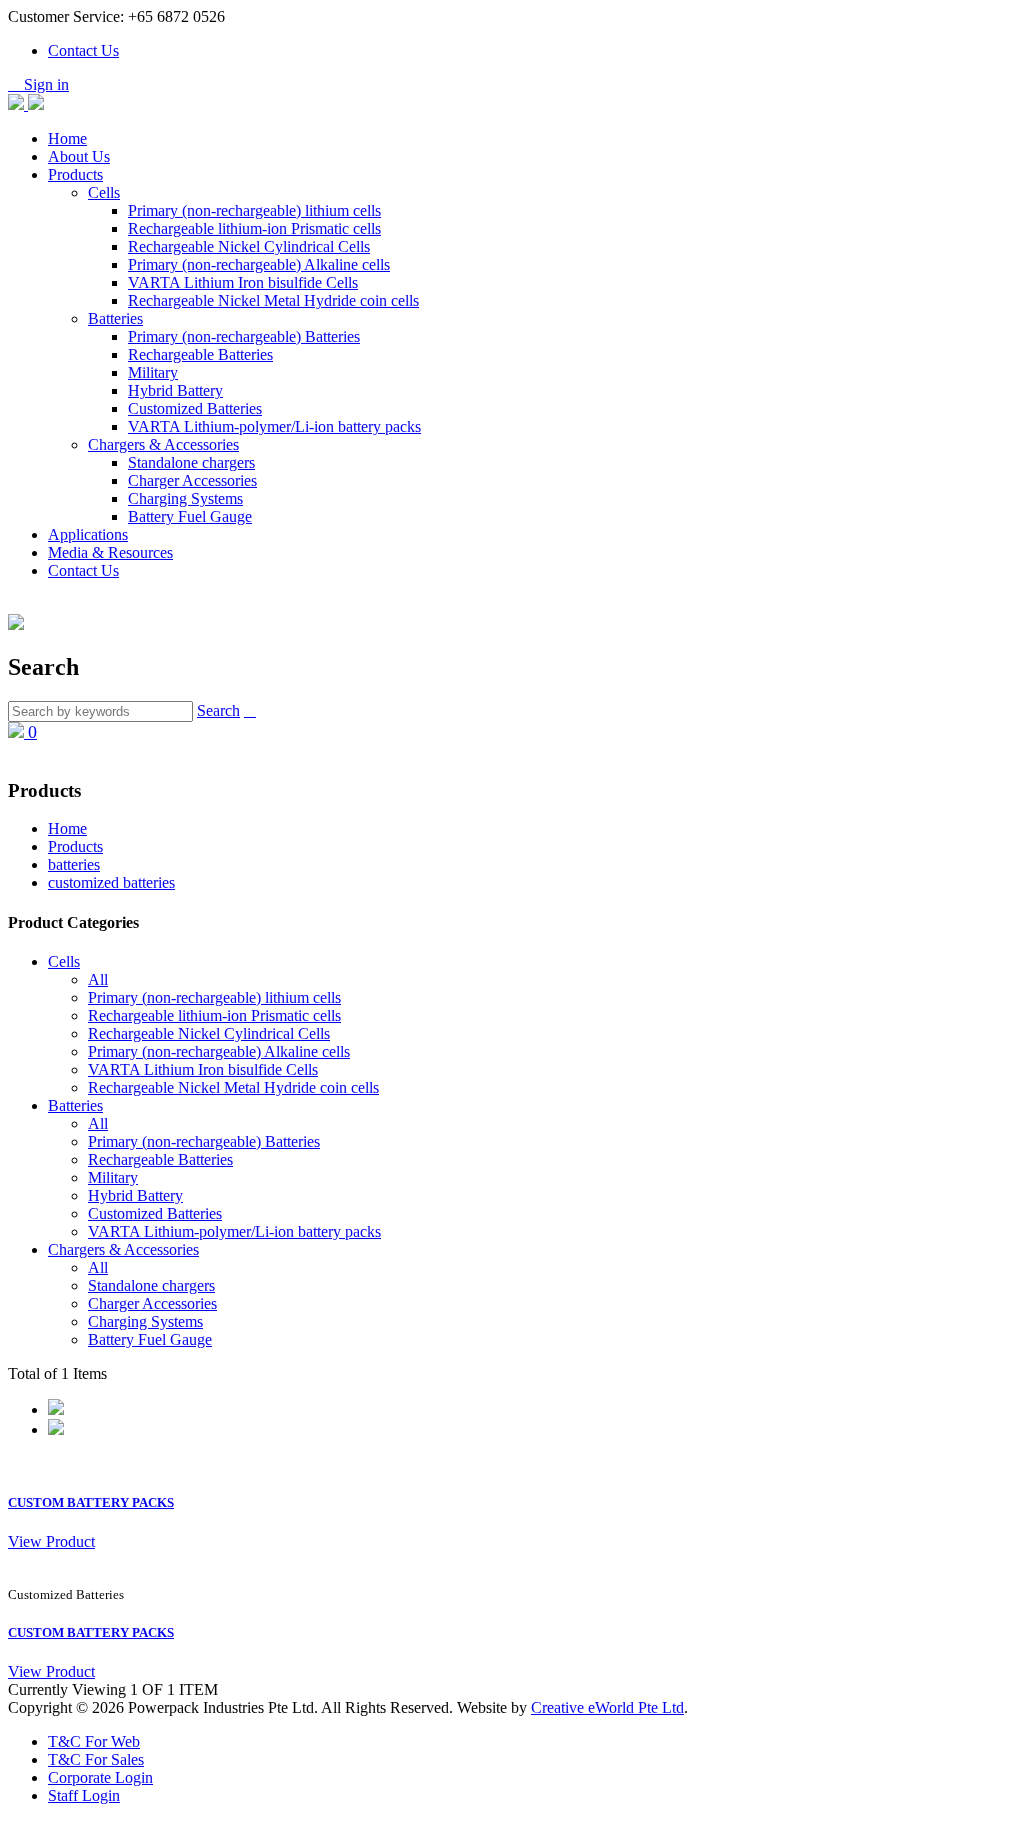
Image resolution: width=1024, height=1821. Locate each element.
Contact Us (83, 50)
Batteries (115, 318)
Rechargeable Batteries (200, 354)
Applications (88, 534)
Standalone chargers (191, 462)
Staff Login (84, 1795)
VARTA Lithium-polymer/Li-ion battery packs (274, 426)
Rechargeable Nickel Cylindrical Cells (249, 246)
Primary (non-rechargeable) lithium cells (254, 210)
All (98, 979)
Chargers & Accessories (163, 444)
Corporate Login (100, 1777)
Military (153, 372)
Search (218, 710)
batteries (74, 864)
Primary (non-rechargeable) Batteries (244, 336)
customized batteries (111, 882)
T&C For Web (94, 1741)
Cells (104, 192)
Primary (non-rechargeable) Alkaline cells (259, 264)
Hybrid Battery (175, 390)
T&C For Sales (96, 1759)
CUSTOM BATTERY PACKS (91, 1502)
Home (67, 138)
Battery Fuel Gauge (190, 516)
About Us (79, 156)
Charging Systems (185, 498)
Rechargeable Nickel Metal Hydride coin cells (273, 300)
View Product (51, 1541)
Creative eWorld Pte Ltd (607, 1707)
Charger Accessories (192, 480)
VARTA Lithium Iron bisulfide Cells (243, 282)
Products (75, 174)
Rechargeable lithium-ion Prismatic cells (254, 228)
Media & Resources (110, 552)
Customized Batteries (195, 408)
